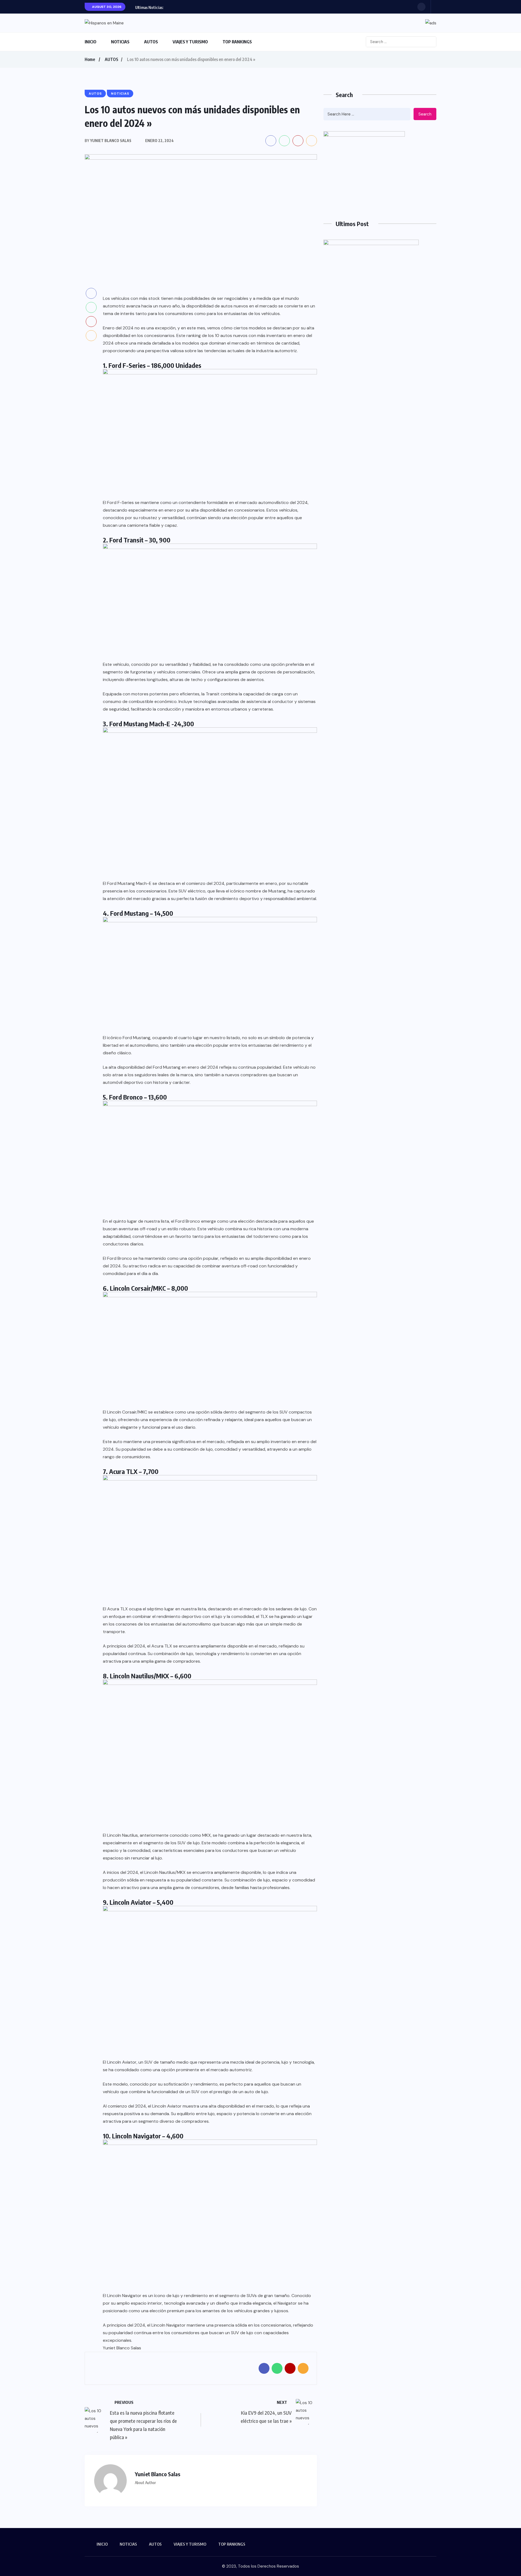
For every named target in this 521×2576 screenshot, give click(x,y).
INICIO (90, 42)
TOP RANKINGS (237, 42)
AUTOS (151, 42)
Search (425, 114)
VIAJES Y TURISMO (190, 42)
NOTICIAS (120, 42)
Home (90, 59)
